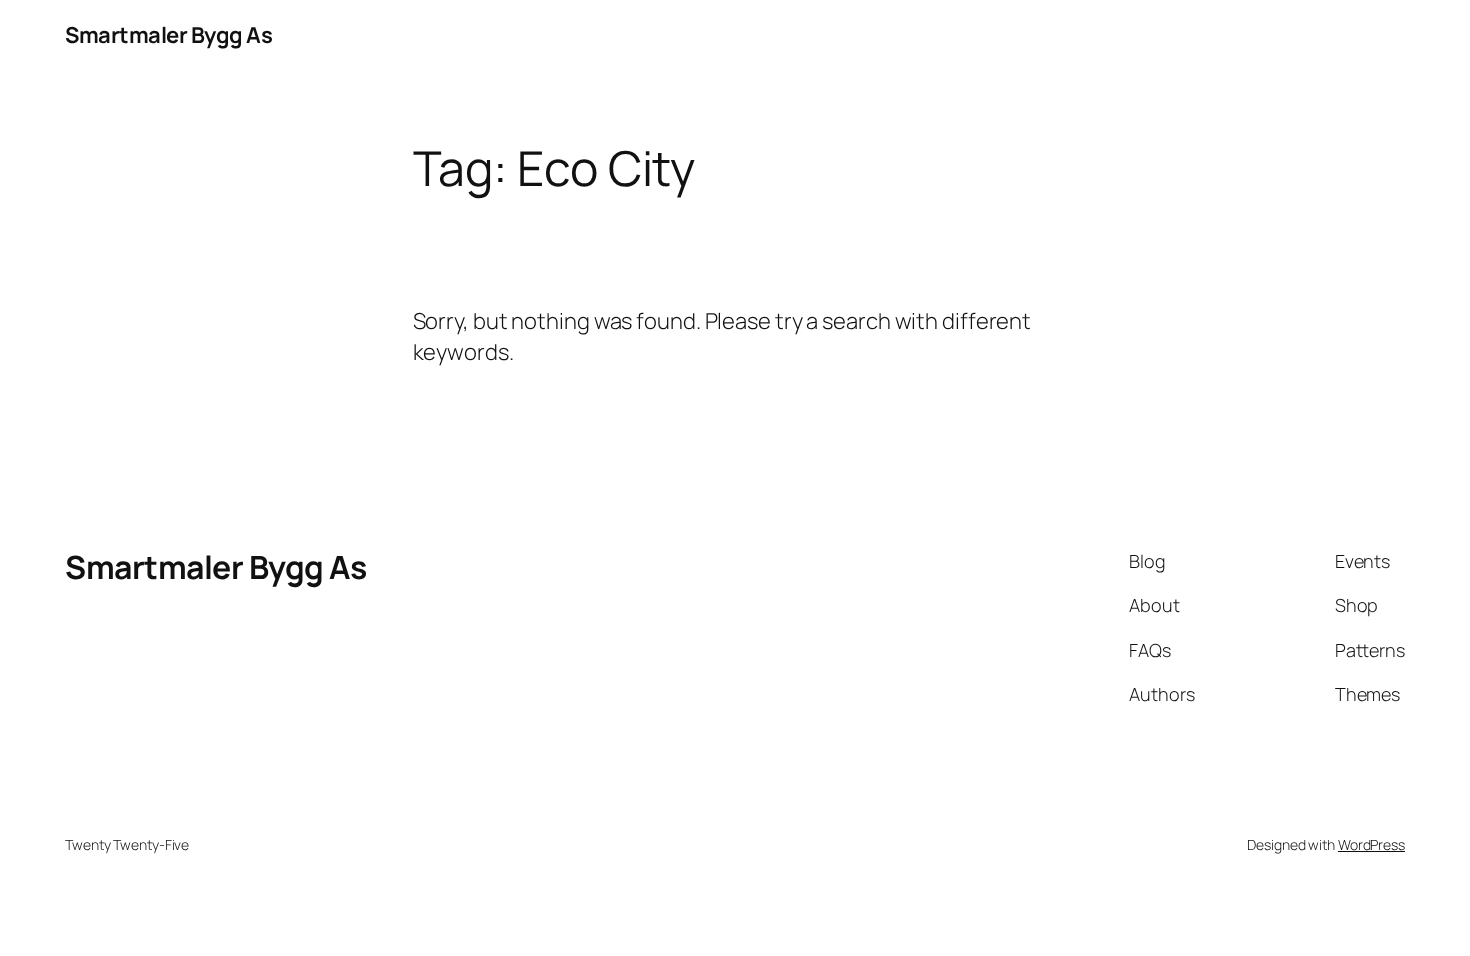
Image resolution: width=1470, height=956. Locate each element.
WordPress (1371, 844)
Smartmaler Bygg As (168, 35)
